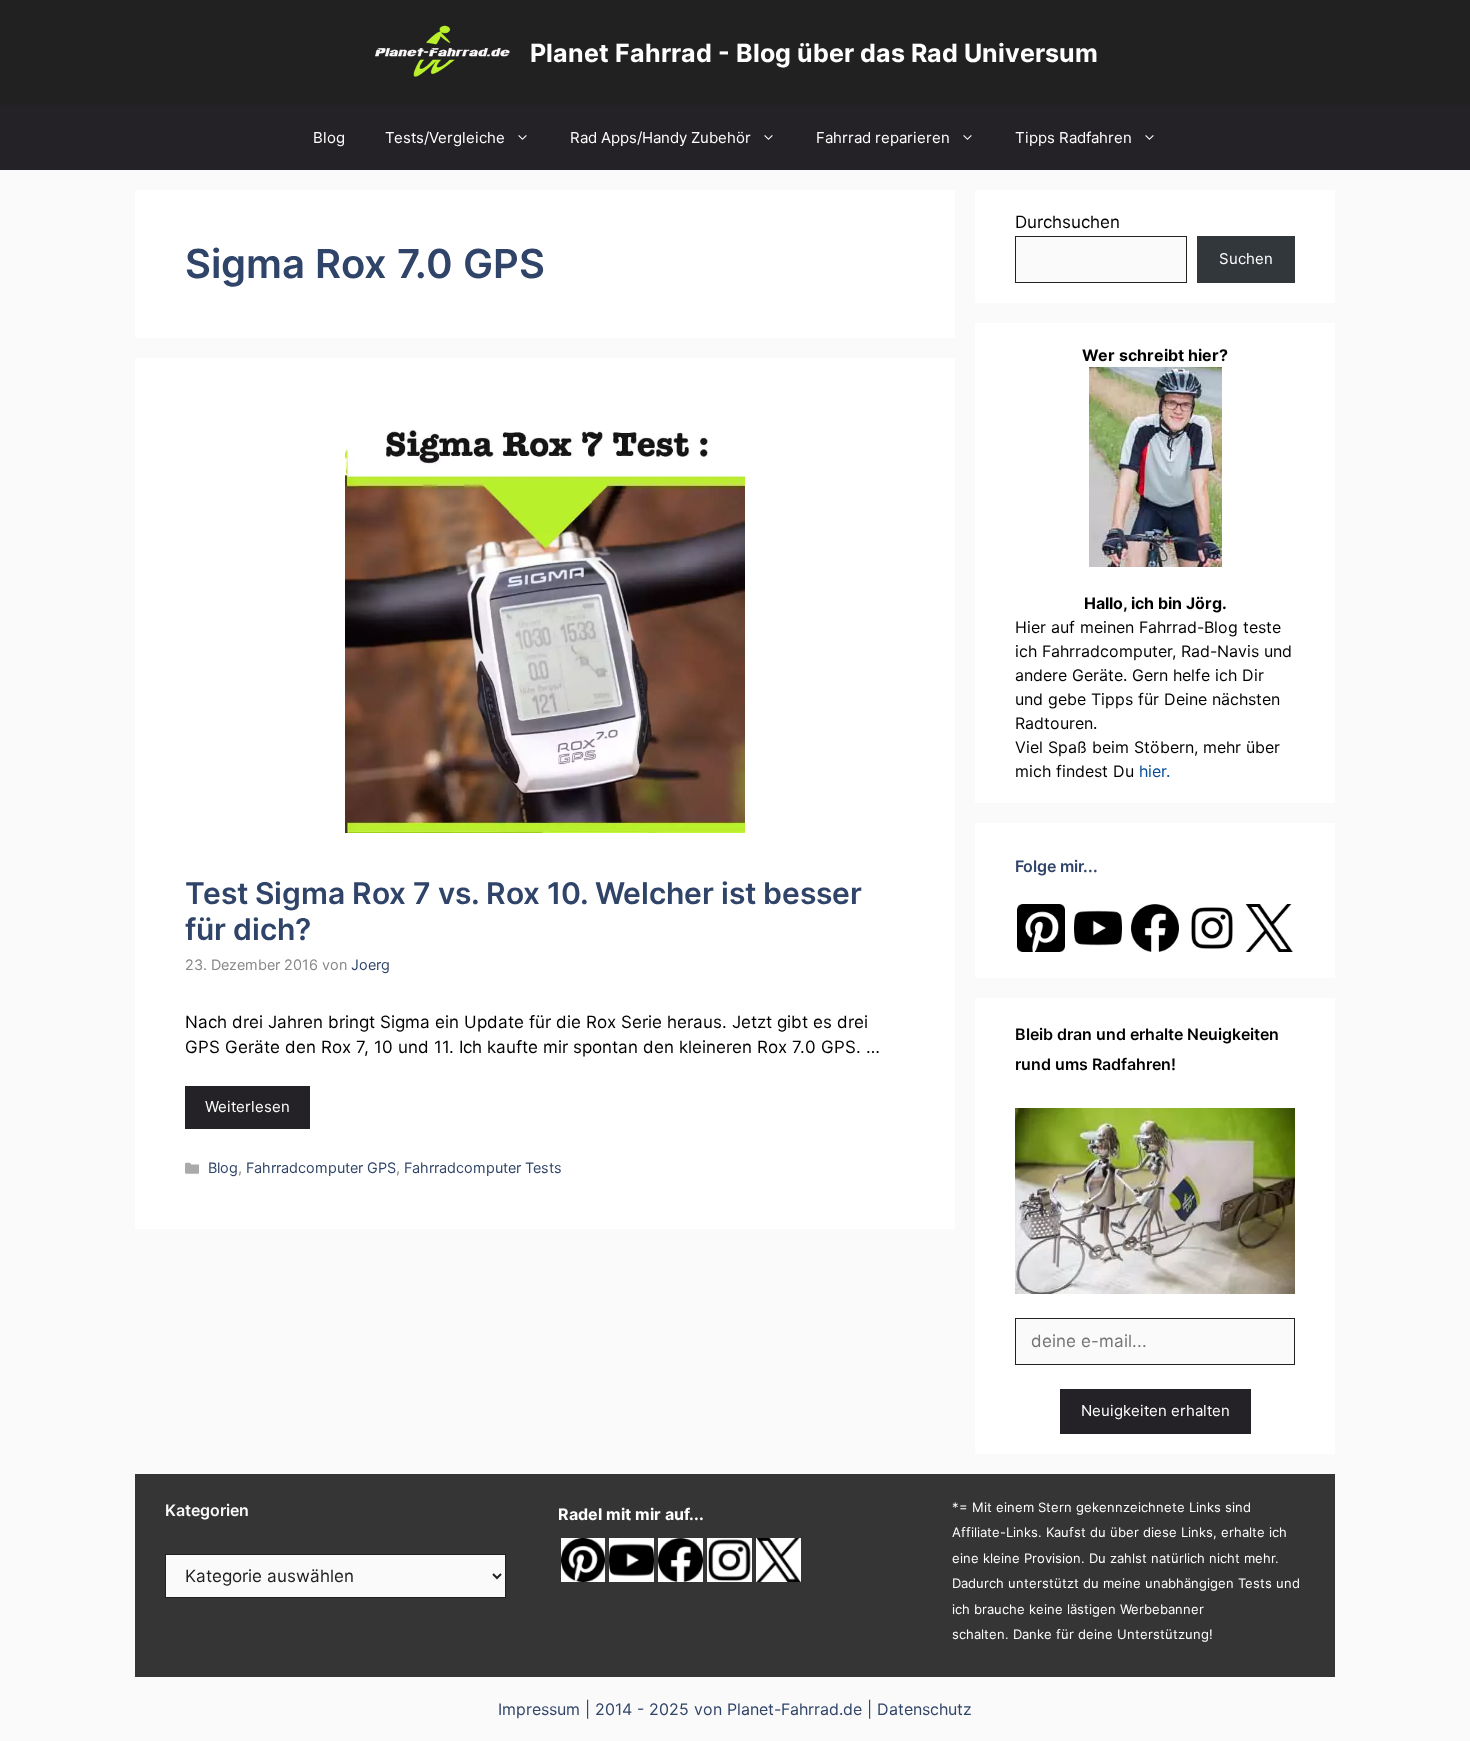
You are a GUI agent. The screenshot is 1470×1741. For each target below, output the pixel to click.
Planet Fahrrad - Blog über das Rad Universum (814, 53)
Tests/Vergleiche (445, 137)
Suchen (1246, 258)
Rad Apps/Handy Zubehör (660, 137)
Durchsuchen (1067, 222)
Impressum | (546, 1709)
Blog (329, 137)
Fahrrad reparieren (883, 137)
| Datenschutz (919, 1709)
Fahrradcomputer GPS (321, 1167)
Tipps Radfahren (1073, 137)
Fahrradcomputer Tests (483, 1167)
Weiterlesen (247, 1106)
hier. (1154, 771)
